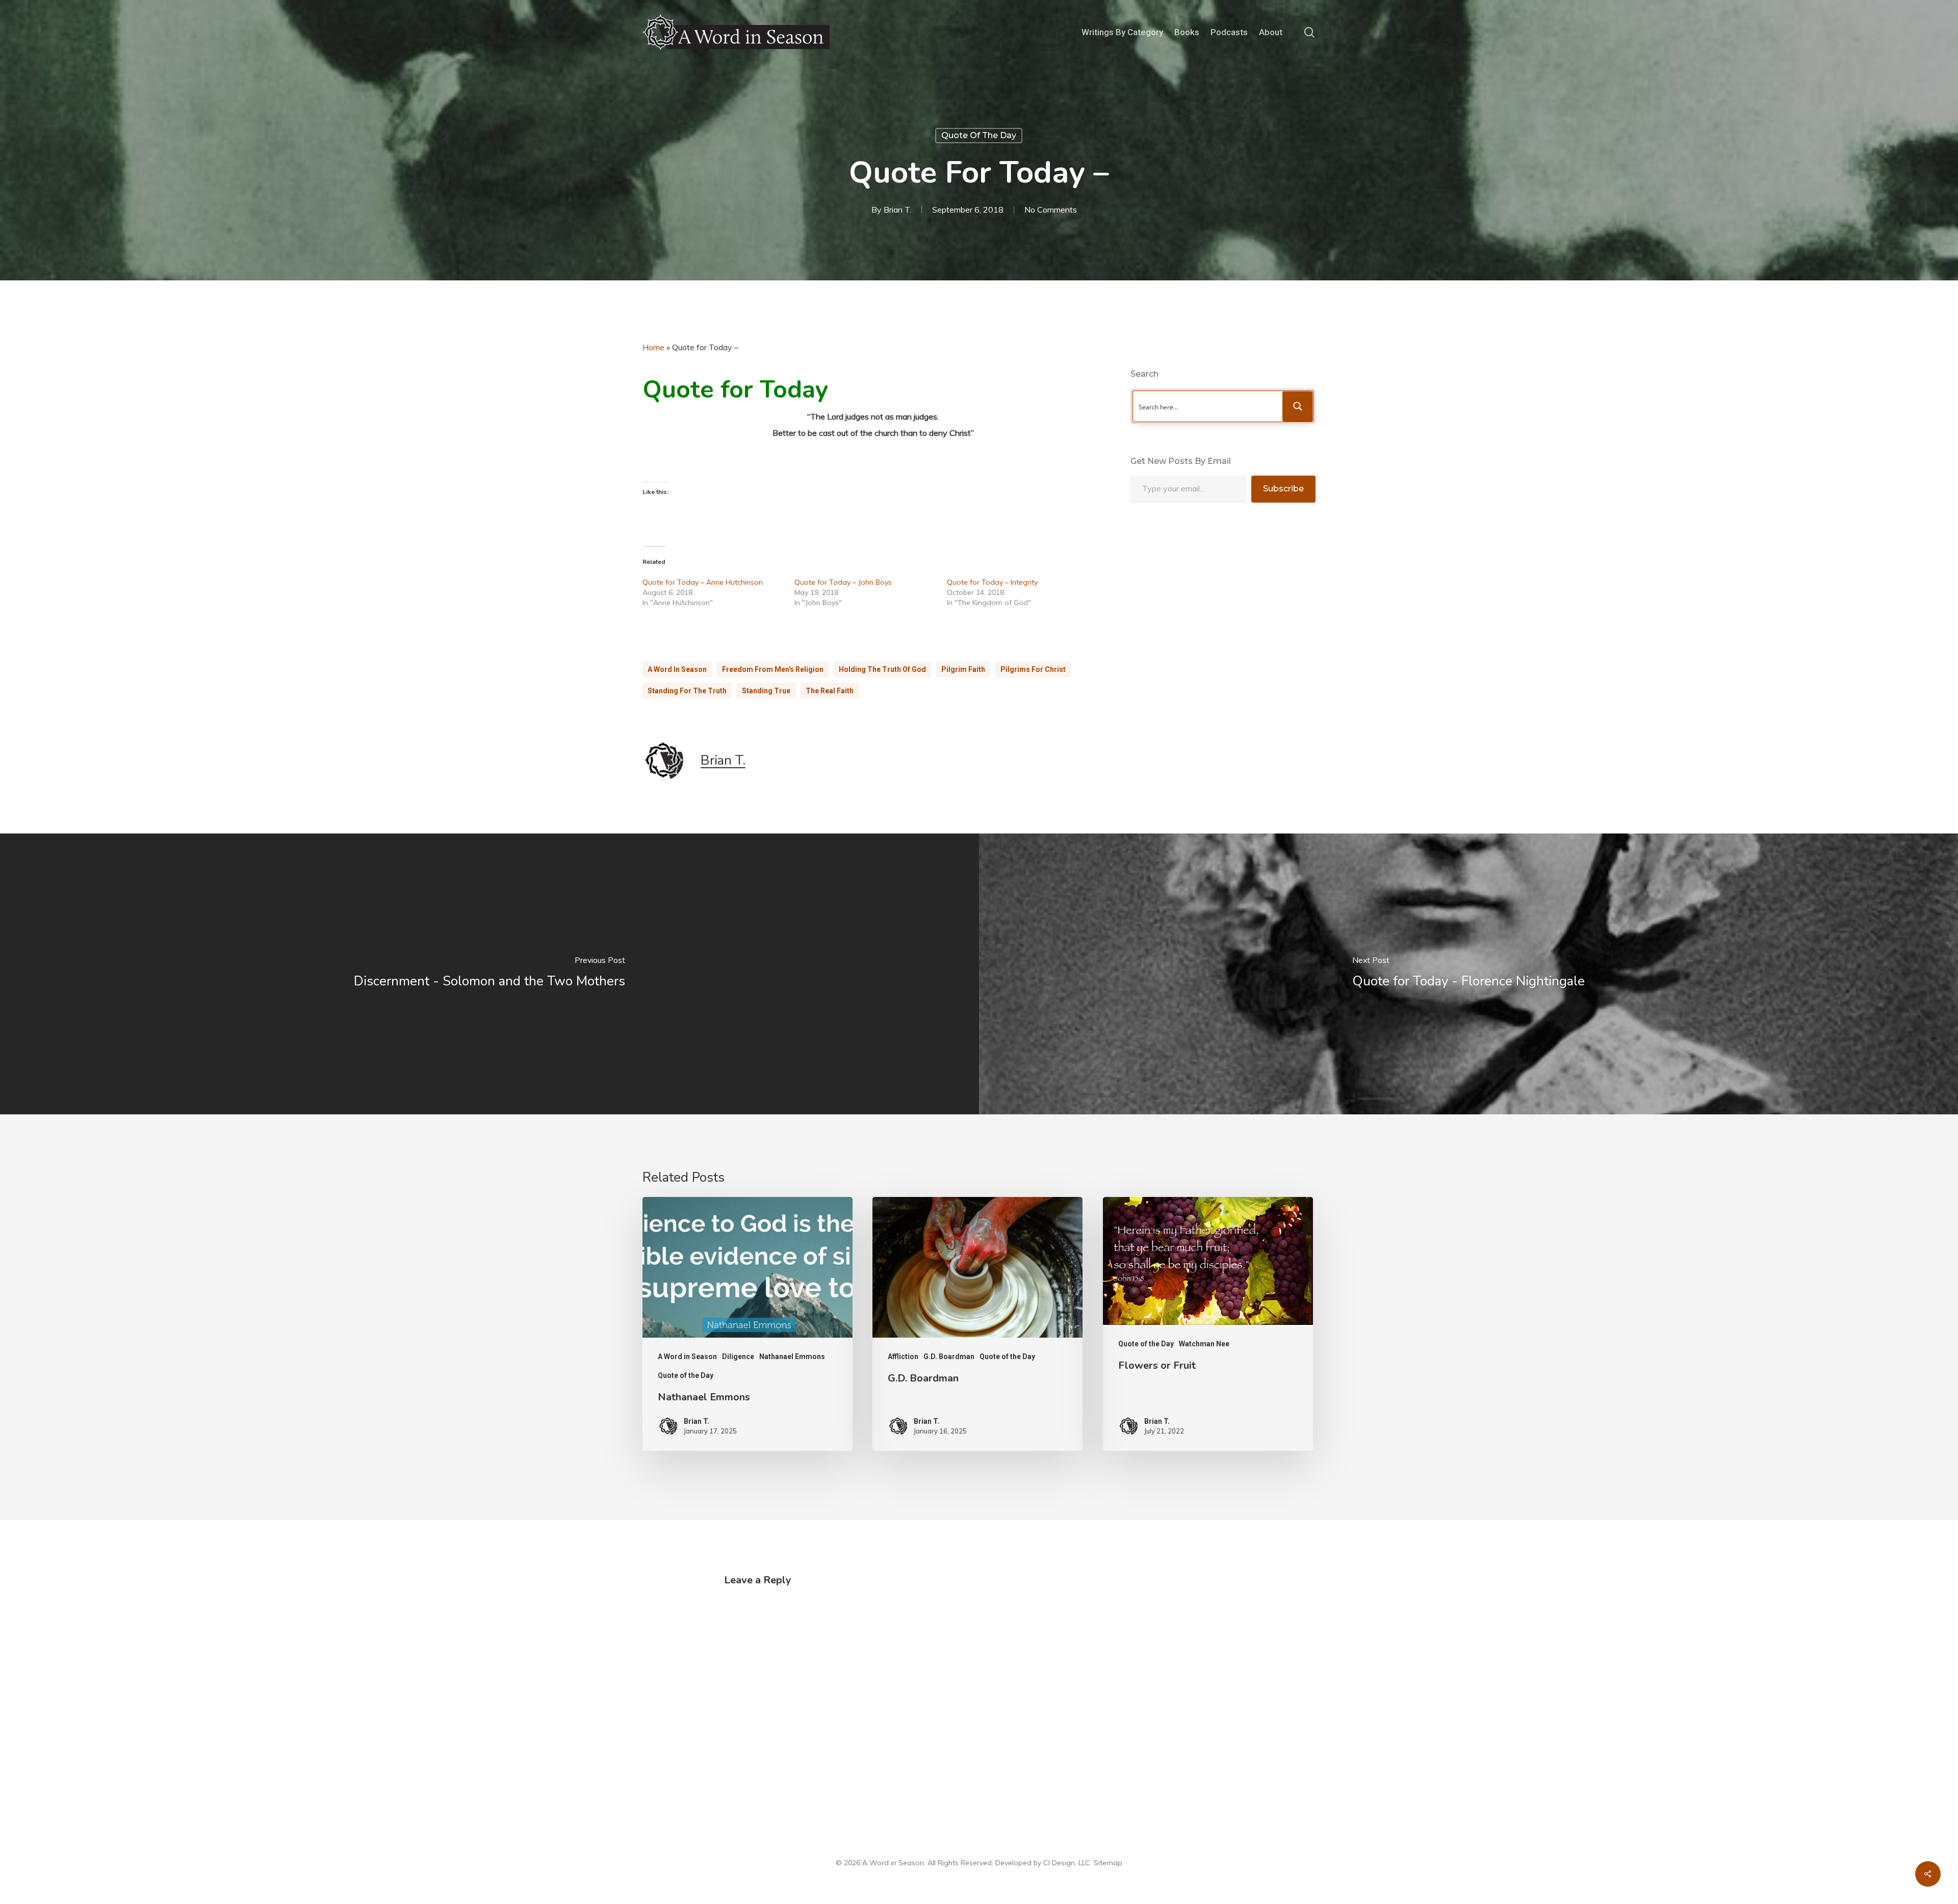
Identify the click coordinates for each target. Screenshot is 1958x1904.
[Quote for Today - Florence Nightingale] (1468, 974)
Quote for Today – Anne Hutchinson (703, 582)
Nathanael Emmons (792, 1357)
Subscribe (1283, 489)
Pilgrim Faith (963, 669)
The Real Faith (830, 691)
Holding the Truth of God (882, 669)
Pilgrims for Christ (1033, 669)
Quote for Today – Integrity (992, 582)
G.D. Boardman (949, 1357)
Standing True (766, 691)
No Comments (1051, 210)
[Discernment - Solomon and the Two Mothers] (489, 974)
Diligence (738, 1357)
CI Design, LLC (1067, 1863)
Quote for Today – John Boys (843, 582)
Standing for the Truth (687, 691)
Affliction (903, 1357)
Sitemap (1108, 1863)
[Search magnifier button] (1298, 406)
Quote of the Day (979, 135)
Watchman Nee (1204, 1344)
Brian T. (897, 210)
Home (653, 347)
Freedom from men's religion (773, 669)
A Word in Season (677, 669)
